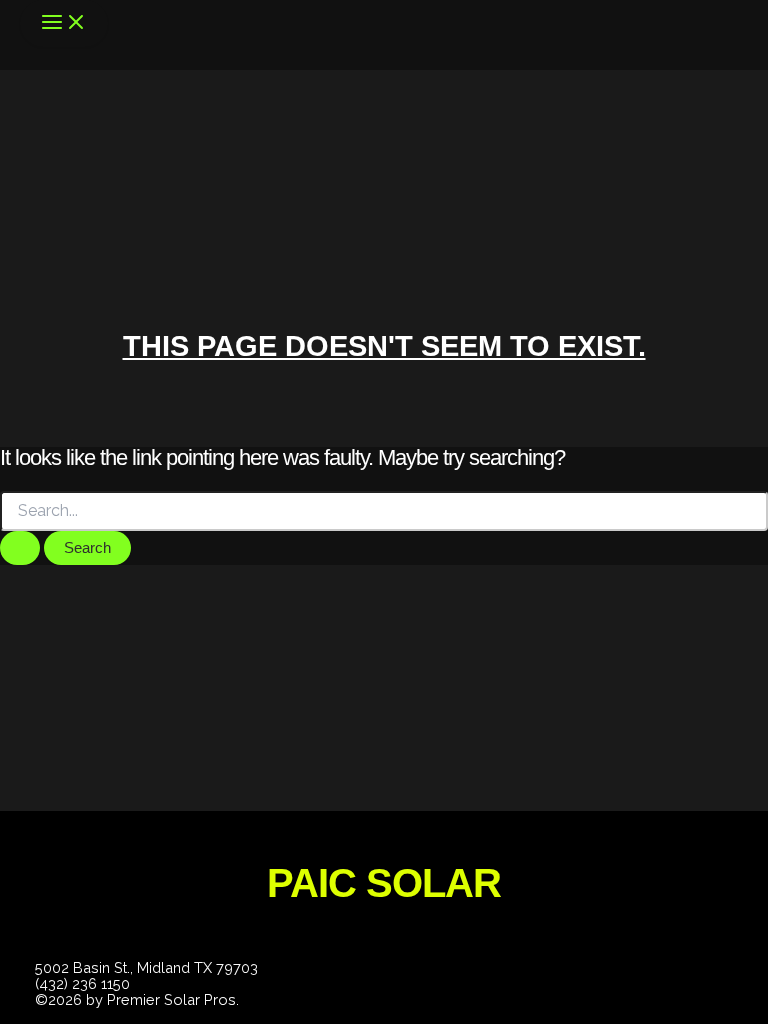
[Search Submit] (20, 548)
